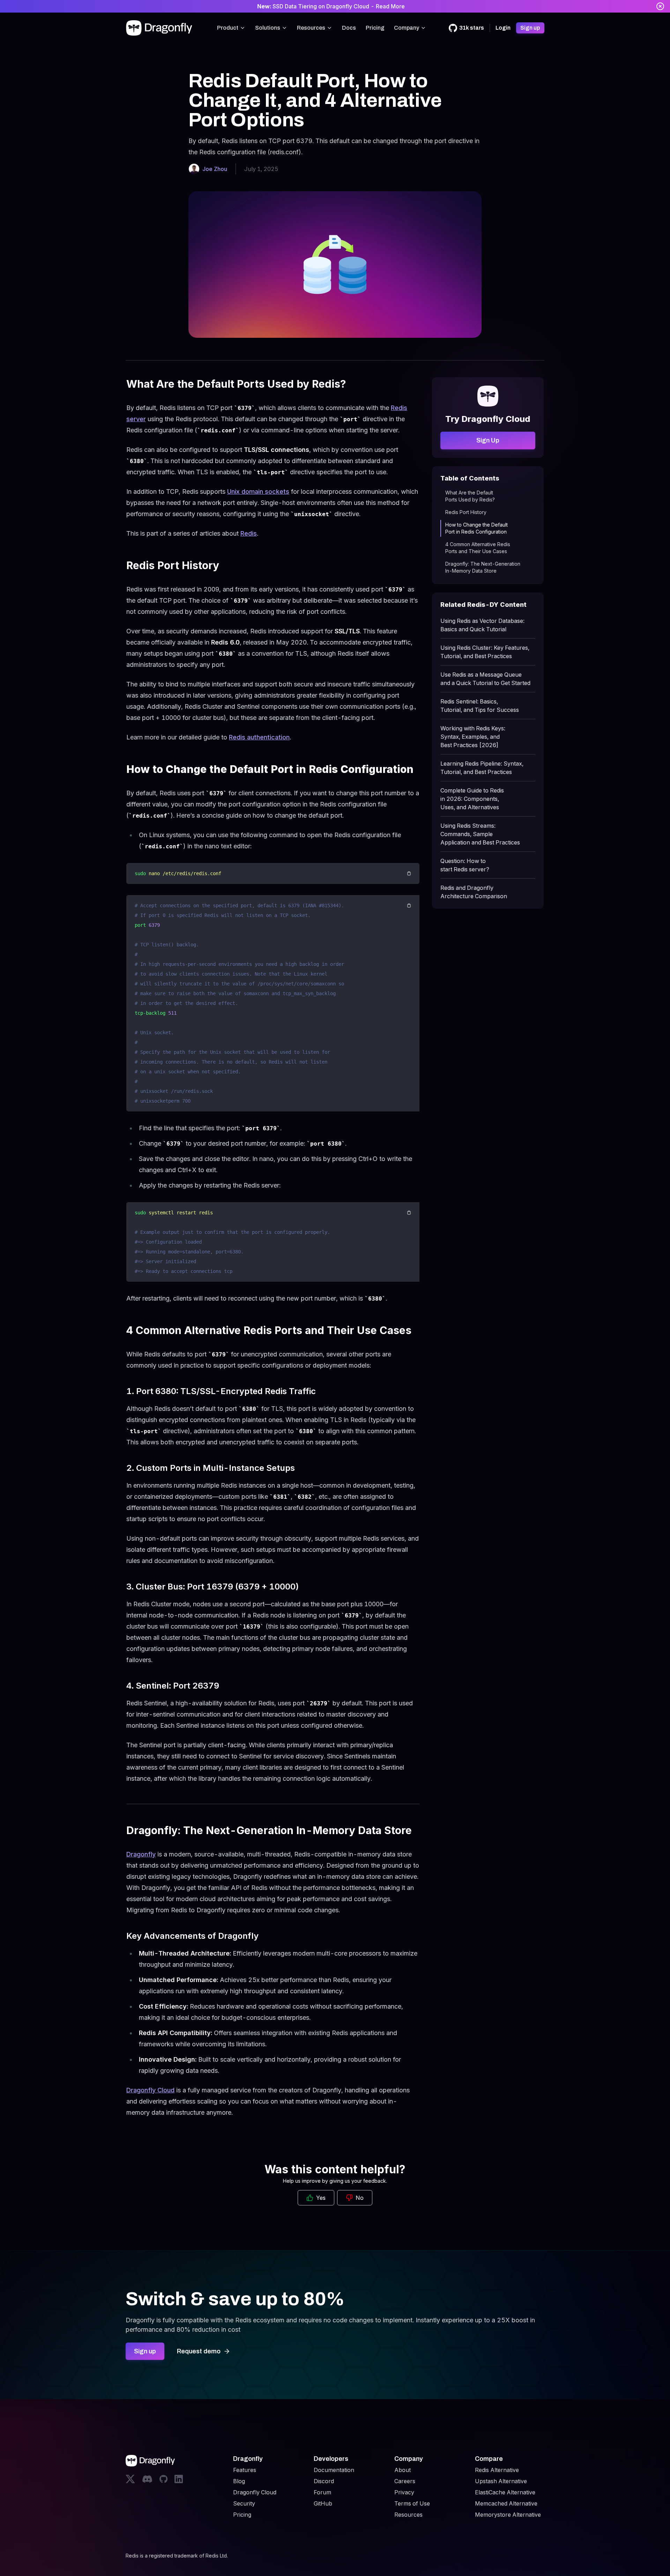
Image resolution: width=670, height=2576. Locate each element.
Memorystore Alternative (508, 2515)
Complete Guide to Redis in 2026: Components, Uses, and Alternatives (472, 799)
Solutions (268, 28)
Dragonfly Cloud (150, 2090)
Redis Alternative (497, 2470)
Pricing (375, 28)
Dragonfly (141, 1854)
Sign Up (488, 440)
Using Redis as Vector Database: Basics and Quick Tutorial (482, 625)
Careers (405, 2481)
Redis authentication (259, 737)
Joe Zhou (215, 169)
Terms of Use (412, 2503)
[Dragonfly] (161, 28)
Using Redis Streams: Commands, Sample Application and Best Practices (480, 834)
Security (244, 2503)
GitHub (323, 2503)
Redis (249, 533)
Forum (322, 2492)
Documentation (334, 2470)
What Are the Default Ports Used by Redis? (470, 496)
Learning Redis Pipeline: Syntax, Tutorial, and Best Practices (482, 768)
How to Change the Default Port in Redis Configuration (477, 528)
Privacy (404, 2492)
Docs (349, 28)
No (360, 2198)
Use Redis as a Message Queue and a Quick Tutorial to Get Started (485, 679)
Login (503, 28)
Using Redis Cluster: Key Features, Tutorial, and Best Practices (485, 652)
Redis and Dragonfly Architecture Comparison (474, 892)
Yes (321, 2198)
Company (407, 28)
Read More (390, 6)
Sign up (530, 28)
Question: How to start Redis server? (465, 865)
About (403, 2470)
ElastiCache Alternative (505, 2492)
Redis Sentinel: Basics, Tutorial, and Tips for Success (480, 706)
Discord (324, 2481)
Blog (239, 2481)
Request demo (199, 2351)
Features (245, 2470)
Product (228, 28)
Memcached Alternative (506, 2503)
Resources (311, 28)
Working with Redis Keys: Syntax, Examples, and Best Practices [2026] (473, 737)
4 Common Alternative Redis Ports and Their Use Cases (478, 548)
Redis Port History (466, 512)
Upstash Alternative (501, 2481)
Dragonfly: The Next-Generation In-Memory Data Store (483, 567)
